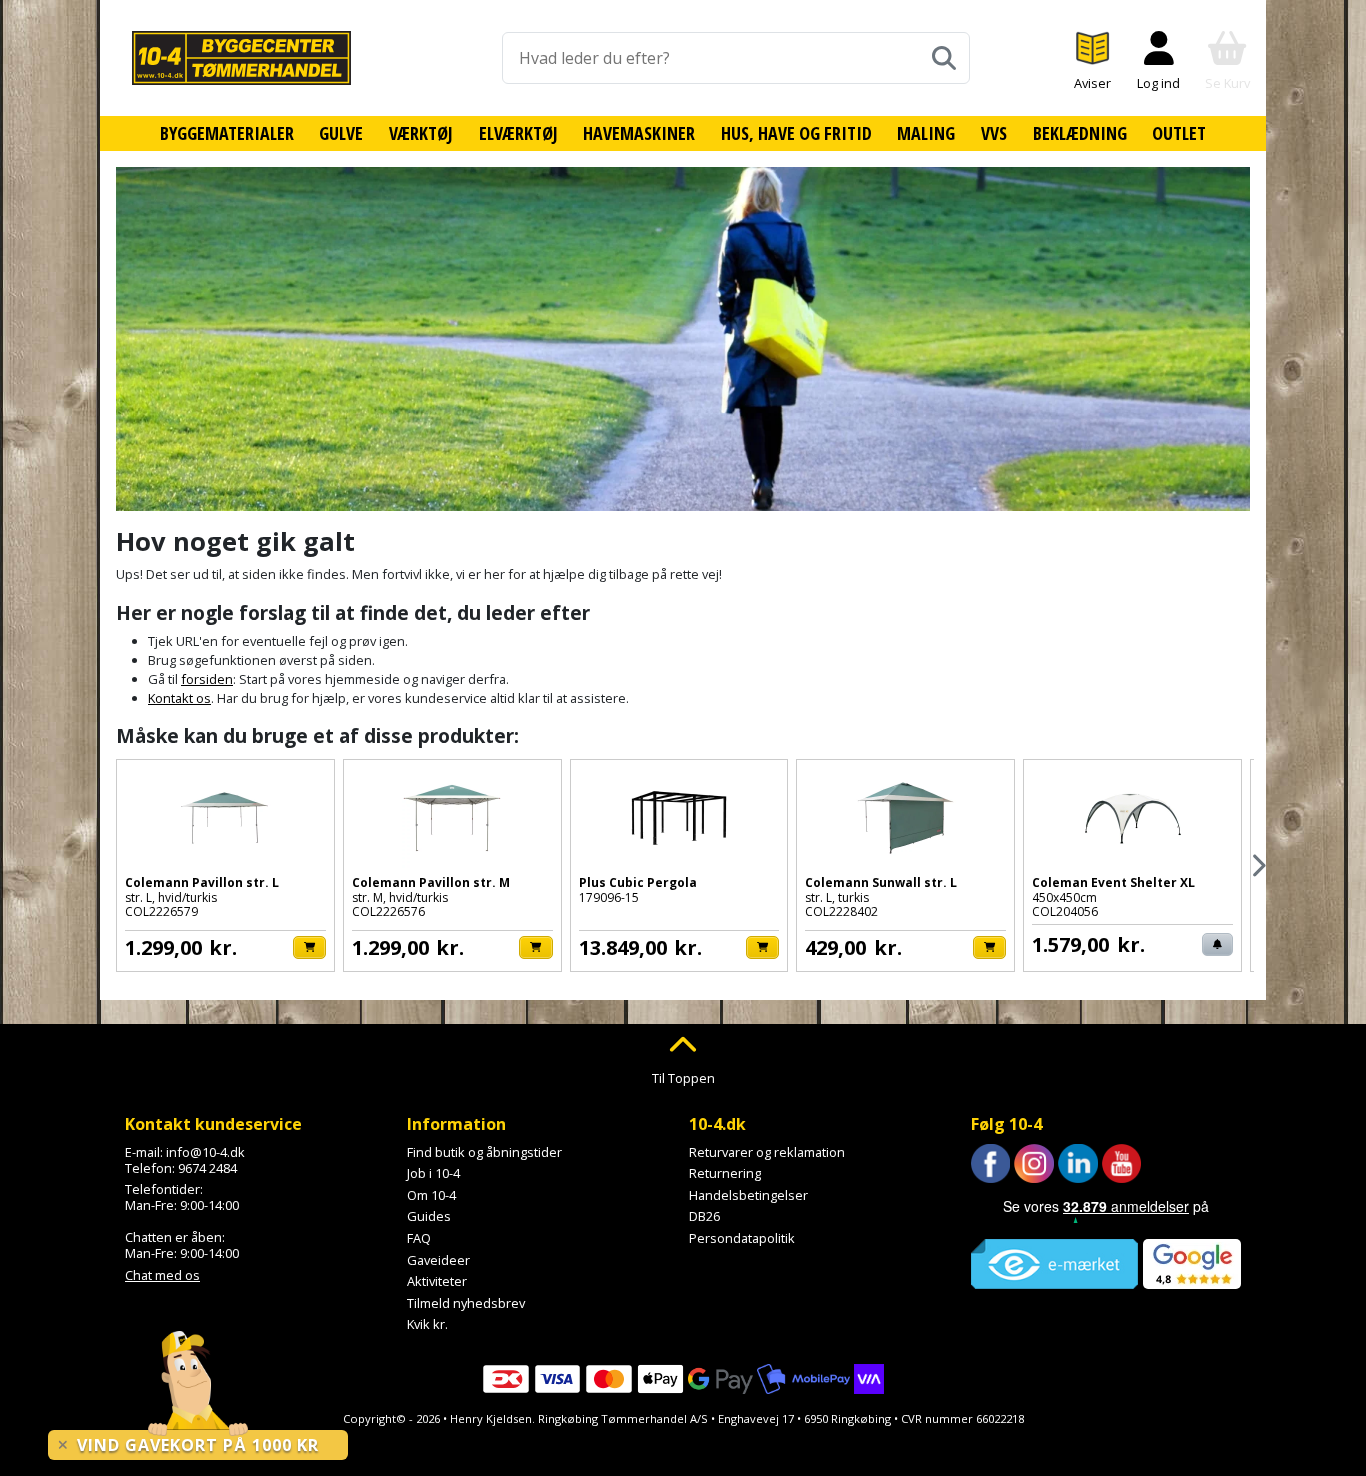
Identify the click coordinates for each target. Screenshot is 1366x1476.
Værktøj (421, 133)
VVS (994, 133)
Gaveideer (438, 1260)
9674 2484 (207, 1168)
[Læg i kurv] (309, 947)
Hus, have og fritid (796, 133)
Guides (429, 1216)
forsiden (207, 679)
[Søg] (944, 58)
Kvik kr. (427, 1324)
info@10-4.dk (205, 1152)
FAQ (419, 1238)
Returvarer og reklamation (767, 1152)
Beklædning (1080, 133)
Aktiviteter (437, 1281)
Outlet (1179, 133)
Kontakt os (179, 698)
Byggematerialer (227, 133)
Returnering (725, 1173)
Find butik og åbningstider (484, 1152)
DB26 (704, 1216)
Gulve (341, 133)
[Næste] (1257, 865)
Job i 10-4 (433, 1173)
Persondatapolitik (742, 1238)
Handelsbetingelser (748, 1195)
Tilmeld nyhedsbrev (466, 1303)
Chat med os (162, 1275)
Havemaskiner (639, 133)
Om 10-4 (431, 1195)
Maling (926, 133)
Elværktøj (518, 133)
